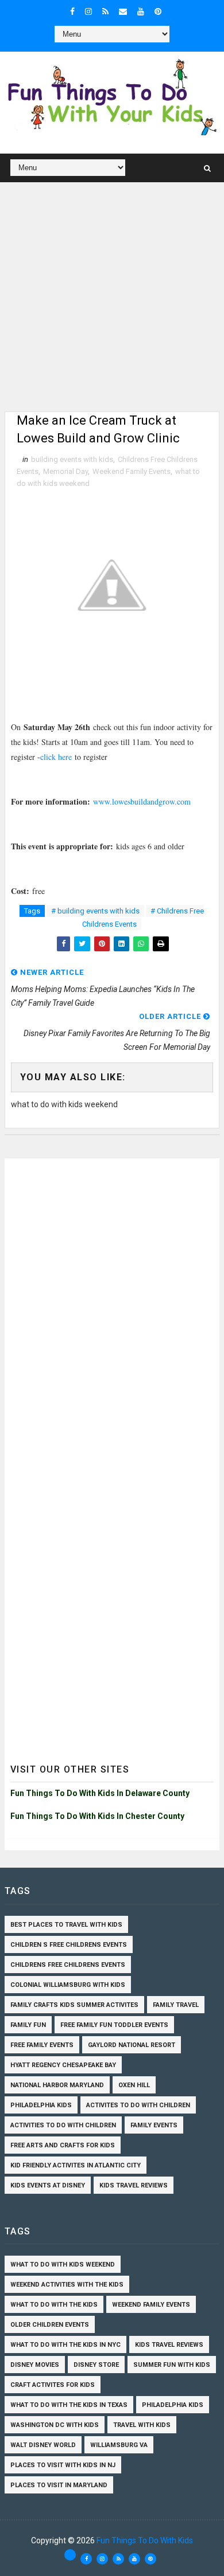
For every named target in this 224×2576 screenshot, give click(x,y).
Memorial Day (65, 471)
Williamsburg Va (119, 2445)
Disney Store (96, 2365)
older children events (50, 2325)
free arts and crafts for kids (63, 2145)
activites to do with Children (138, 2105)
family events (154, 2125)
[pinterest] (158, 11)
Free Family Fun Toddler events (114, 2025)
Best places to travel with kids (66, 1925)
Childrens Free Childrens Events (68, 1965)
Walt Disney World (43, 2445)
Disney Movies (35, 2365)
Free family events (42, 2045)
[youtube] (141, 11)
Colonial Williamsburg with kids (68, 1985)
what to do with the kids (54, 2305)
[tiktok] (70, 2555)
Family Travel (176, 2005)
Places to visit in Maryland (59, 2485)
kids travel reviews (134, 2185)
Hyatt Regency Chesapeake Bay (63, 2065)
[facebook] (72, 11)
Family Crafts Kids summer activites (74, 2005)
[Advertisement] (112, 300)
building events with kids (72, 459)
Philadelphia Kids (41, 2105)
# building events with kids (95, 911)
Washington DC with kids (55, 2425)
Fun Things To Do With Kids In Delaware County (100, 1793)
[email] (123, 11)
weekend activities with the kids (67, 2285)
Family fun (28, 2025)
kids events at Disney (48, 2185)
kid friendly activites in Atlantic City (76, 2165)
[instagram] (88, 11)
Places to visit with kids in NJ (63, 2465)
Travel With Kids (142, 2425)
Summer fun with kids (172, 2365)
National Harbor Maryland (57, 2085)
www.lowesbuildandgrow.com (142, 801)
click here (56, 757)
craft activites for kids (53, 2385)
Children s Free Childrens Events (69, 1945)
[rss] (105, 11)
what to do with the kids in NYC (65, 2345)
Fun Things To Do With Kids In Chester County (97, 1816)
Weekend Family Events (132, 471)
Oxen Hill (134, 2085)
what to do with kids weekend (63, 2265)
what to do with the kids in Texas (69, 2405)
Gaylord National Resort (132, 2045)
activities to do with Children (63, 2125)
